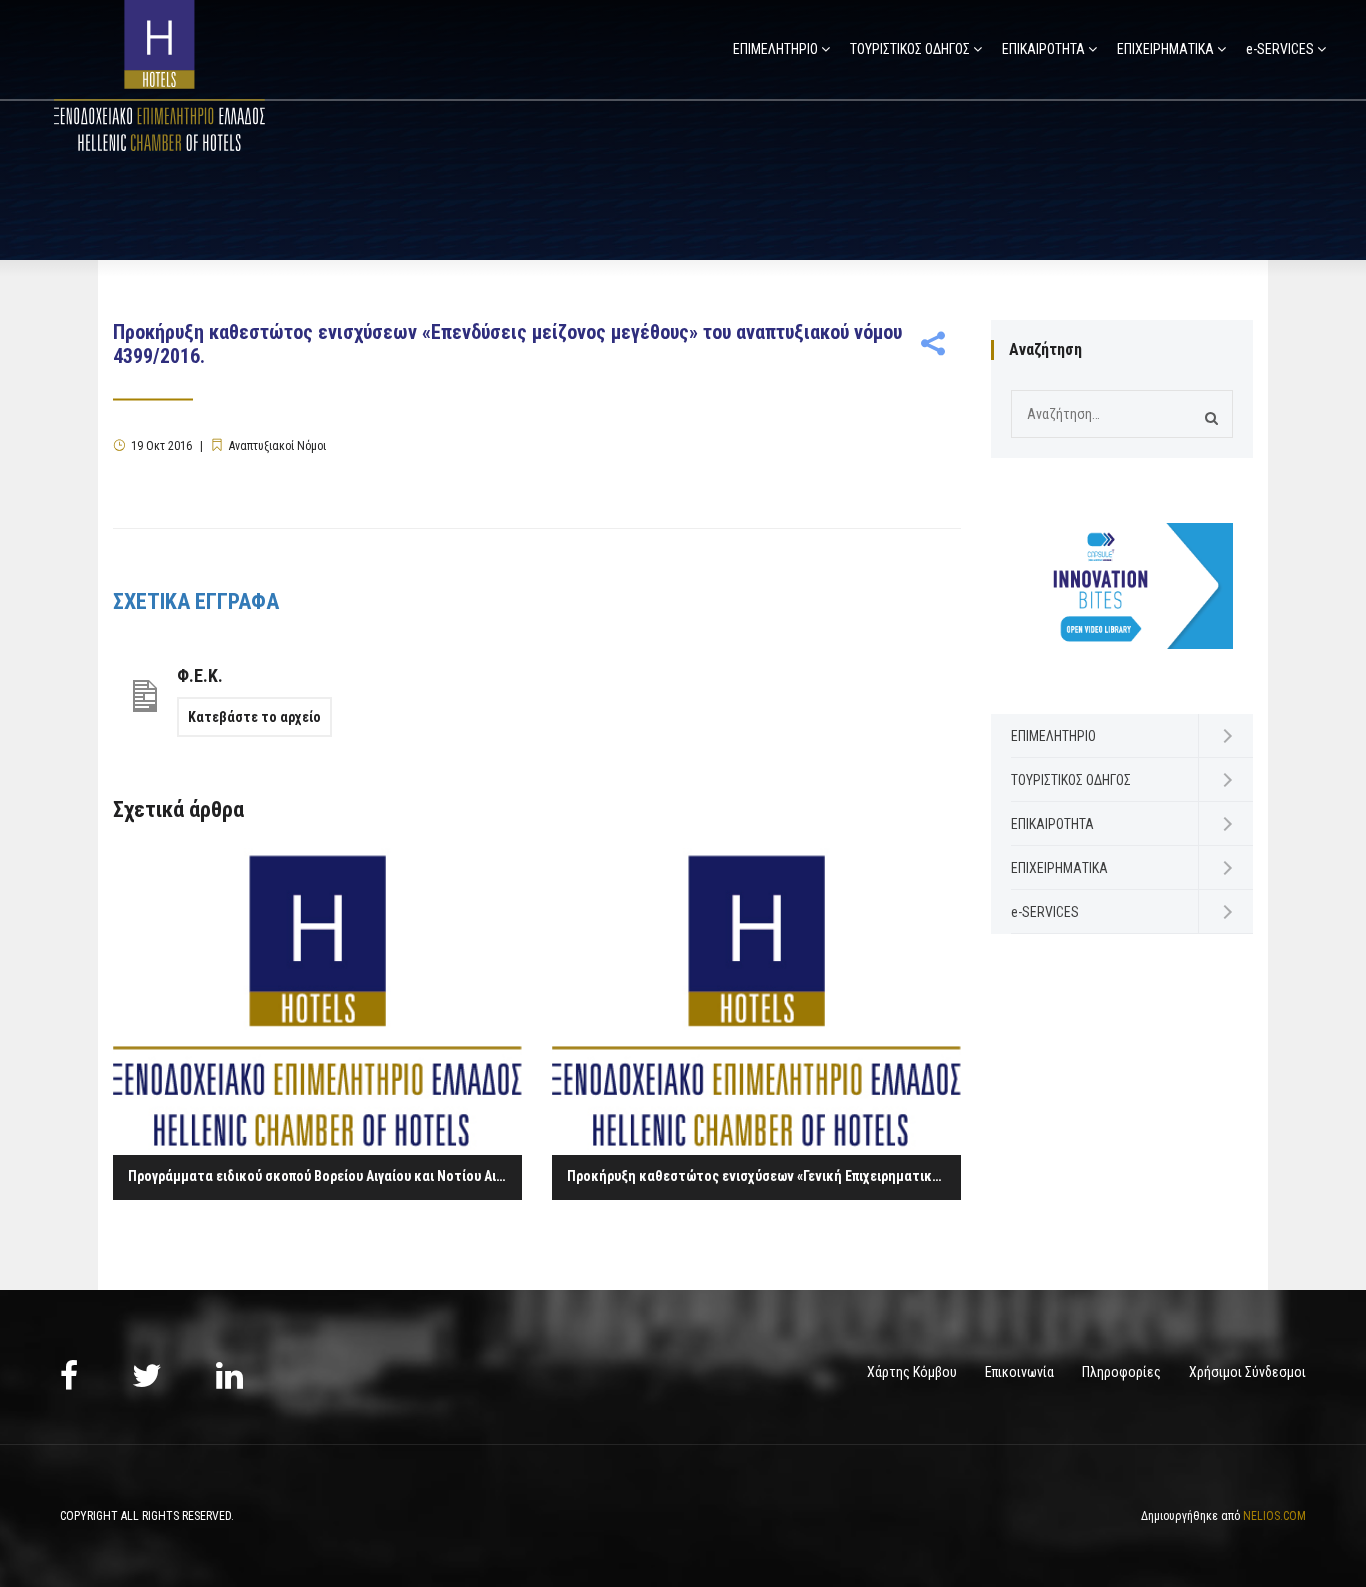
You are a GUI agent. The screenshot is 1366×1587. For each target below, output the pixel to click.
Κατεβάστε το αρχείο (254, 717)
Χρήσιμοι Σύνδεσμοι (1247, 1372)
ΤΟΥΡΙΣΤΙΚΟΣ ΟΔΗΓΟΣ (910, 49)
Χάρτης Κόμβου (912, 1372)
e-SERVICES (1280, 49)
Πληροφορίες (1121, 1372)
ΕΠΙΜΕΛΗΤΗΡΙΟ (775, 49)
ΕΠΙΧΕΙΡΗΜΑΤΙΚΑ (1165, 49)
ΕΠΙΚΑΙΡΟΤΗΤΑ (1043, 49)
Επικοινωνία (1019, 1372)
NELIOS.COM (1274, 1516)
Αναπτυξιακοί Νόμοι (277, 446)
